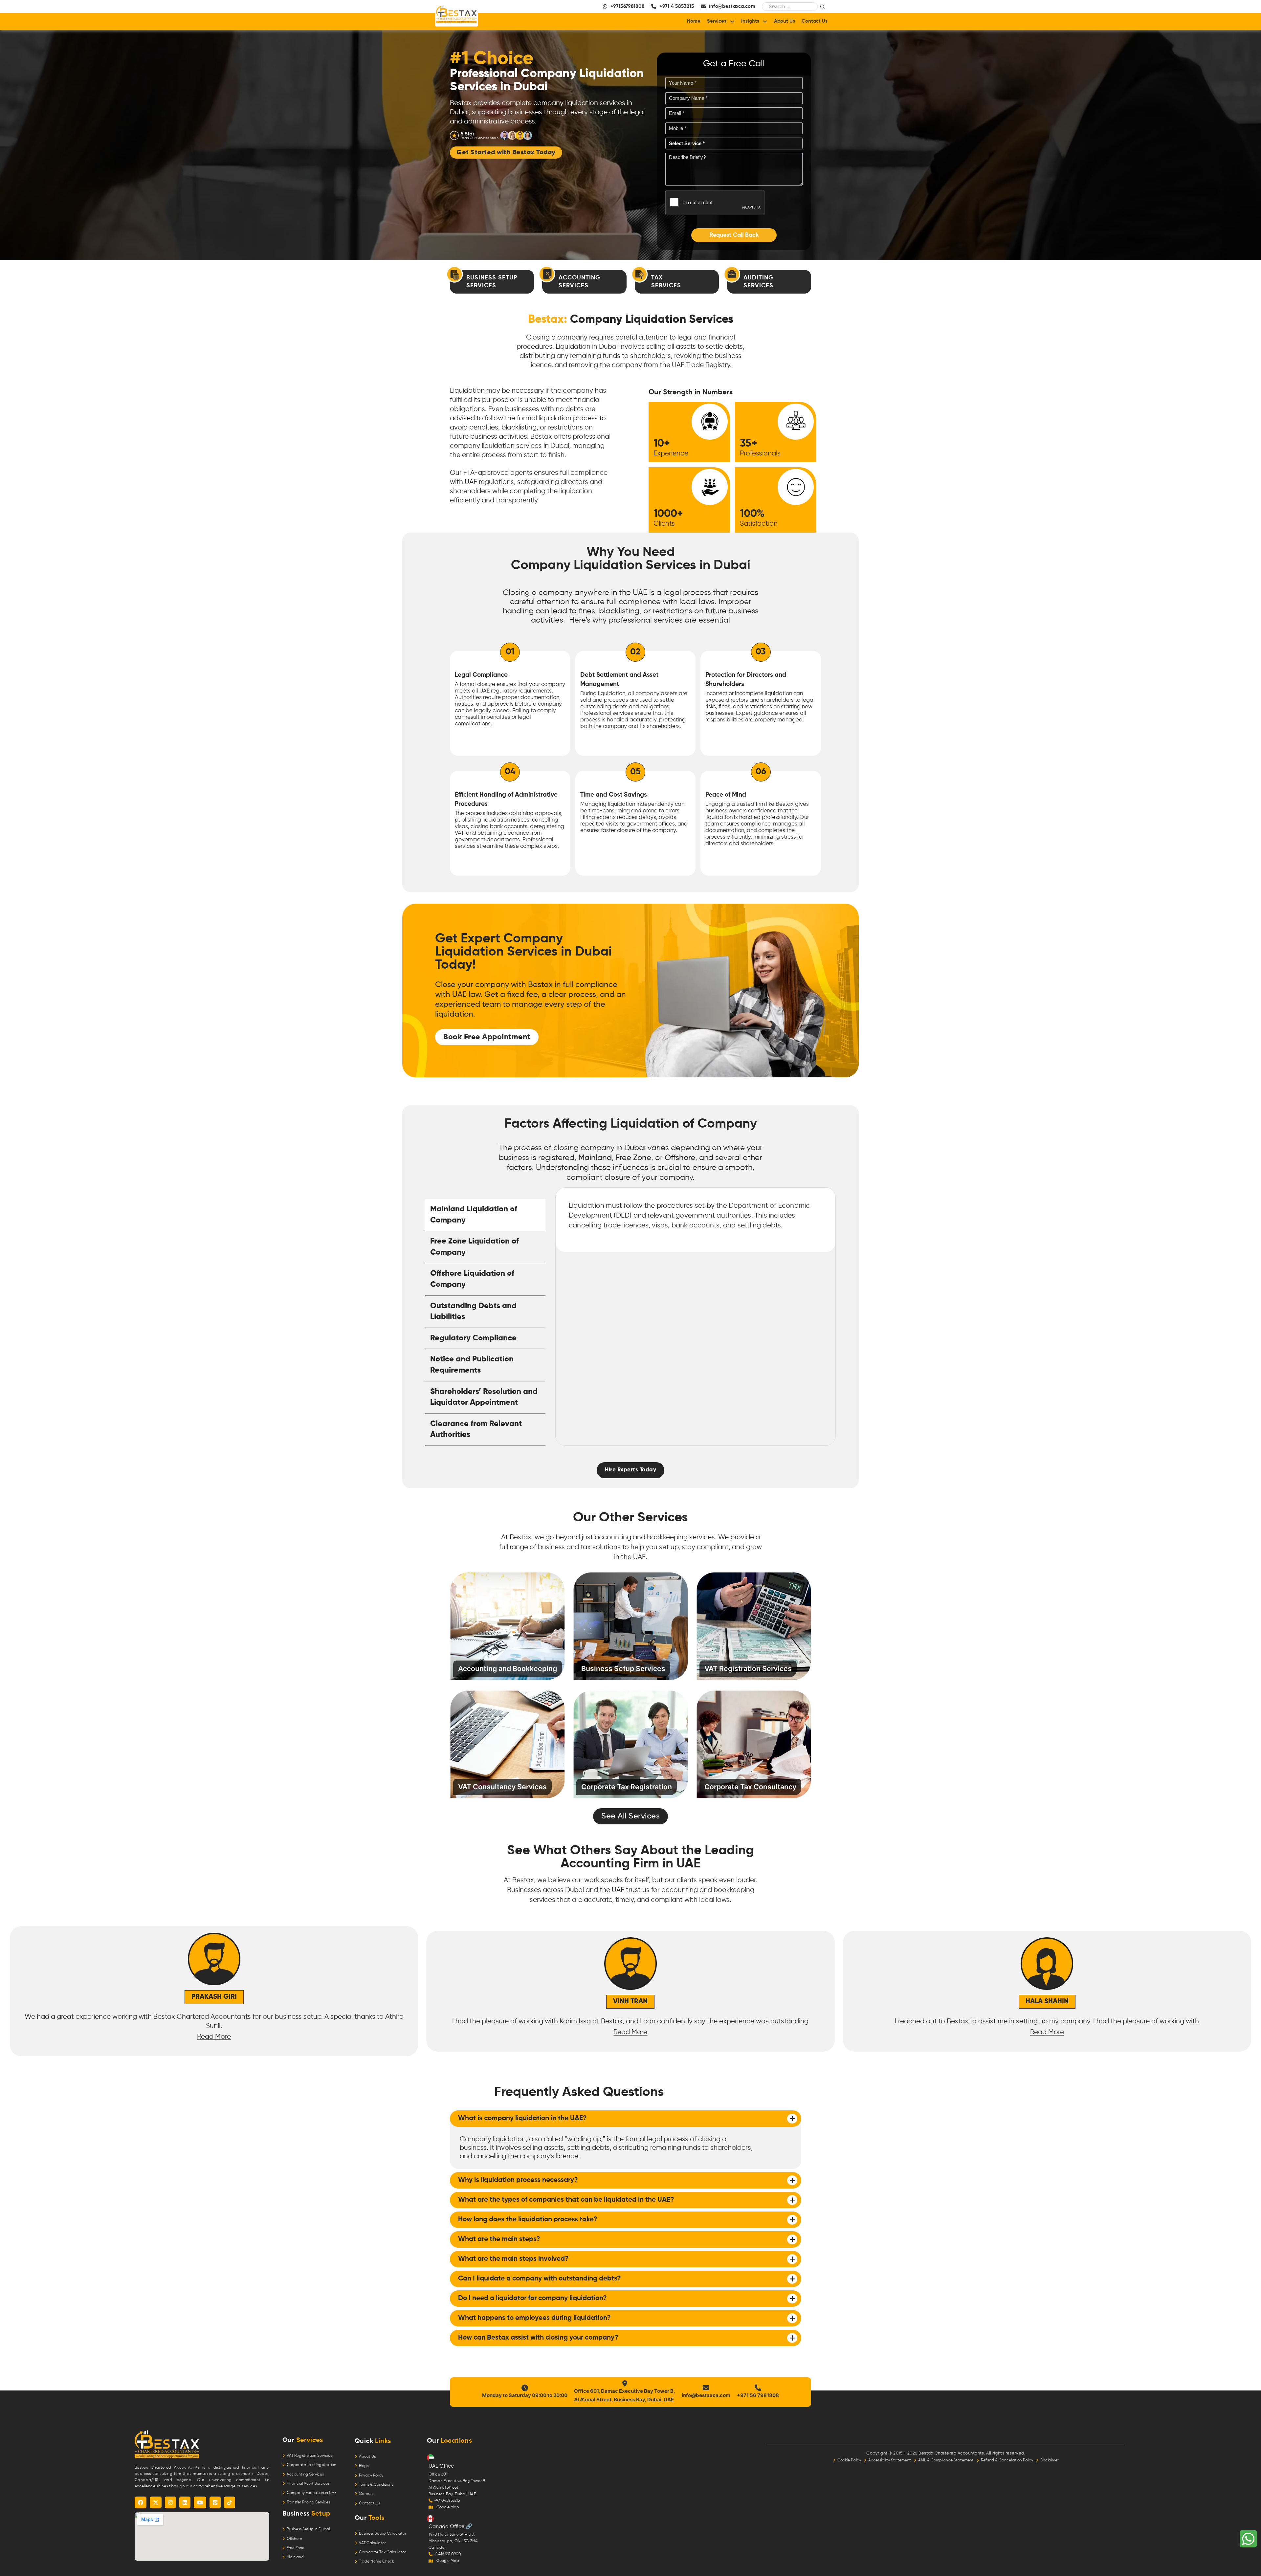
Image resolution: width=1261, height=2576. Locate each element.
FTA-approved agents (498, 473)
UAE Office (441, 2466)
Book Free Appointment (487, 1037)
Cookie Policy (851, 2460)
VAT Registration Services (309, 2456)
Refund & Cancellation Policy (1008, 2460)
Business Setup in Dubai (308, 2529)
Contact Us (815, 21)
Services (717, 21)
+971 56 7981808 (758, 2395)
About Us (785, 21)
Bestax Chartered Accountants (951, 2453)
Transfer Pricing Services (308, 2502)
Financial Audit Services (308, 2484)
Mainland (595, 1158)
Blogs (364, 2466)
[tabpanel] (696, 1220)
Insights (750, 21)
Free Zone (633, 1158)
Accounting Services (305, 2475)
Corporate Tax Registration (311, 2465)
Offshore (680, 1158)
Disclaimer (1050, 2460)
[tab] (485, 1215)
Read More (40, 2032)
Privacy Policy (371, 2476)
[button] (734, 235)
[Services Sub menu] (732, 22)
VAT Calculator (372, 2543)
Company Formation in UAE (311, 2493)
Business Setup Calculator (383, 2534)
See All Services (630, 1816)
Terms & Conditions (376, 2485)
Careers (366, 2494)
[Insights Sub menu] (765, 22)
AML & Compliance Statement (947, 2460)
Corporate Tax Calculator (382, 2552)
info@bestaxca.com (706, 2395)
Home (694, 21)
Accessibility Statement (891, 2460)
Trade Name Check (376, 2562)
